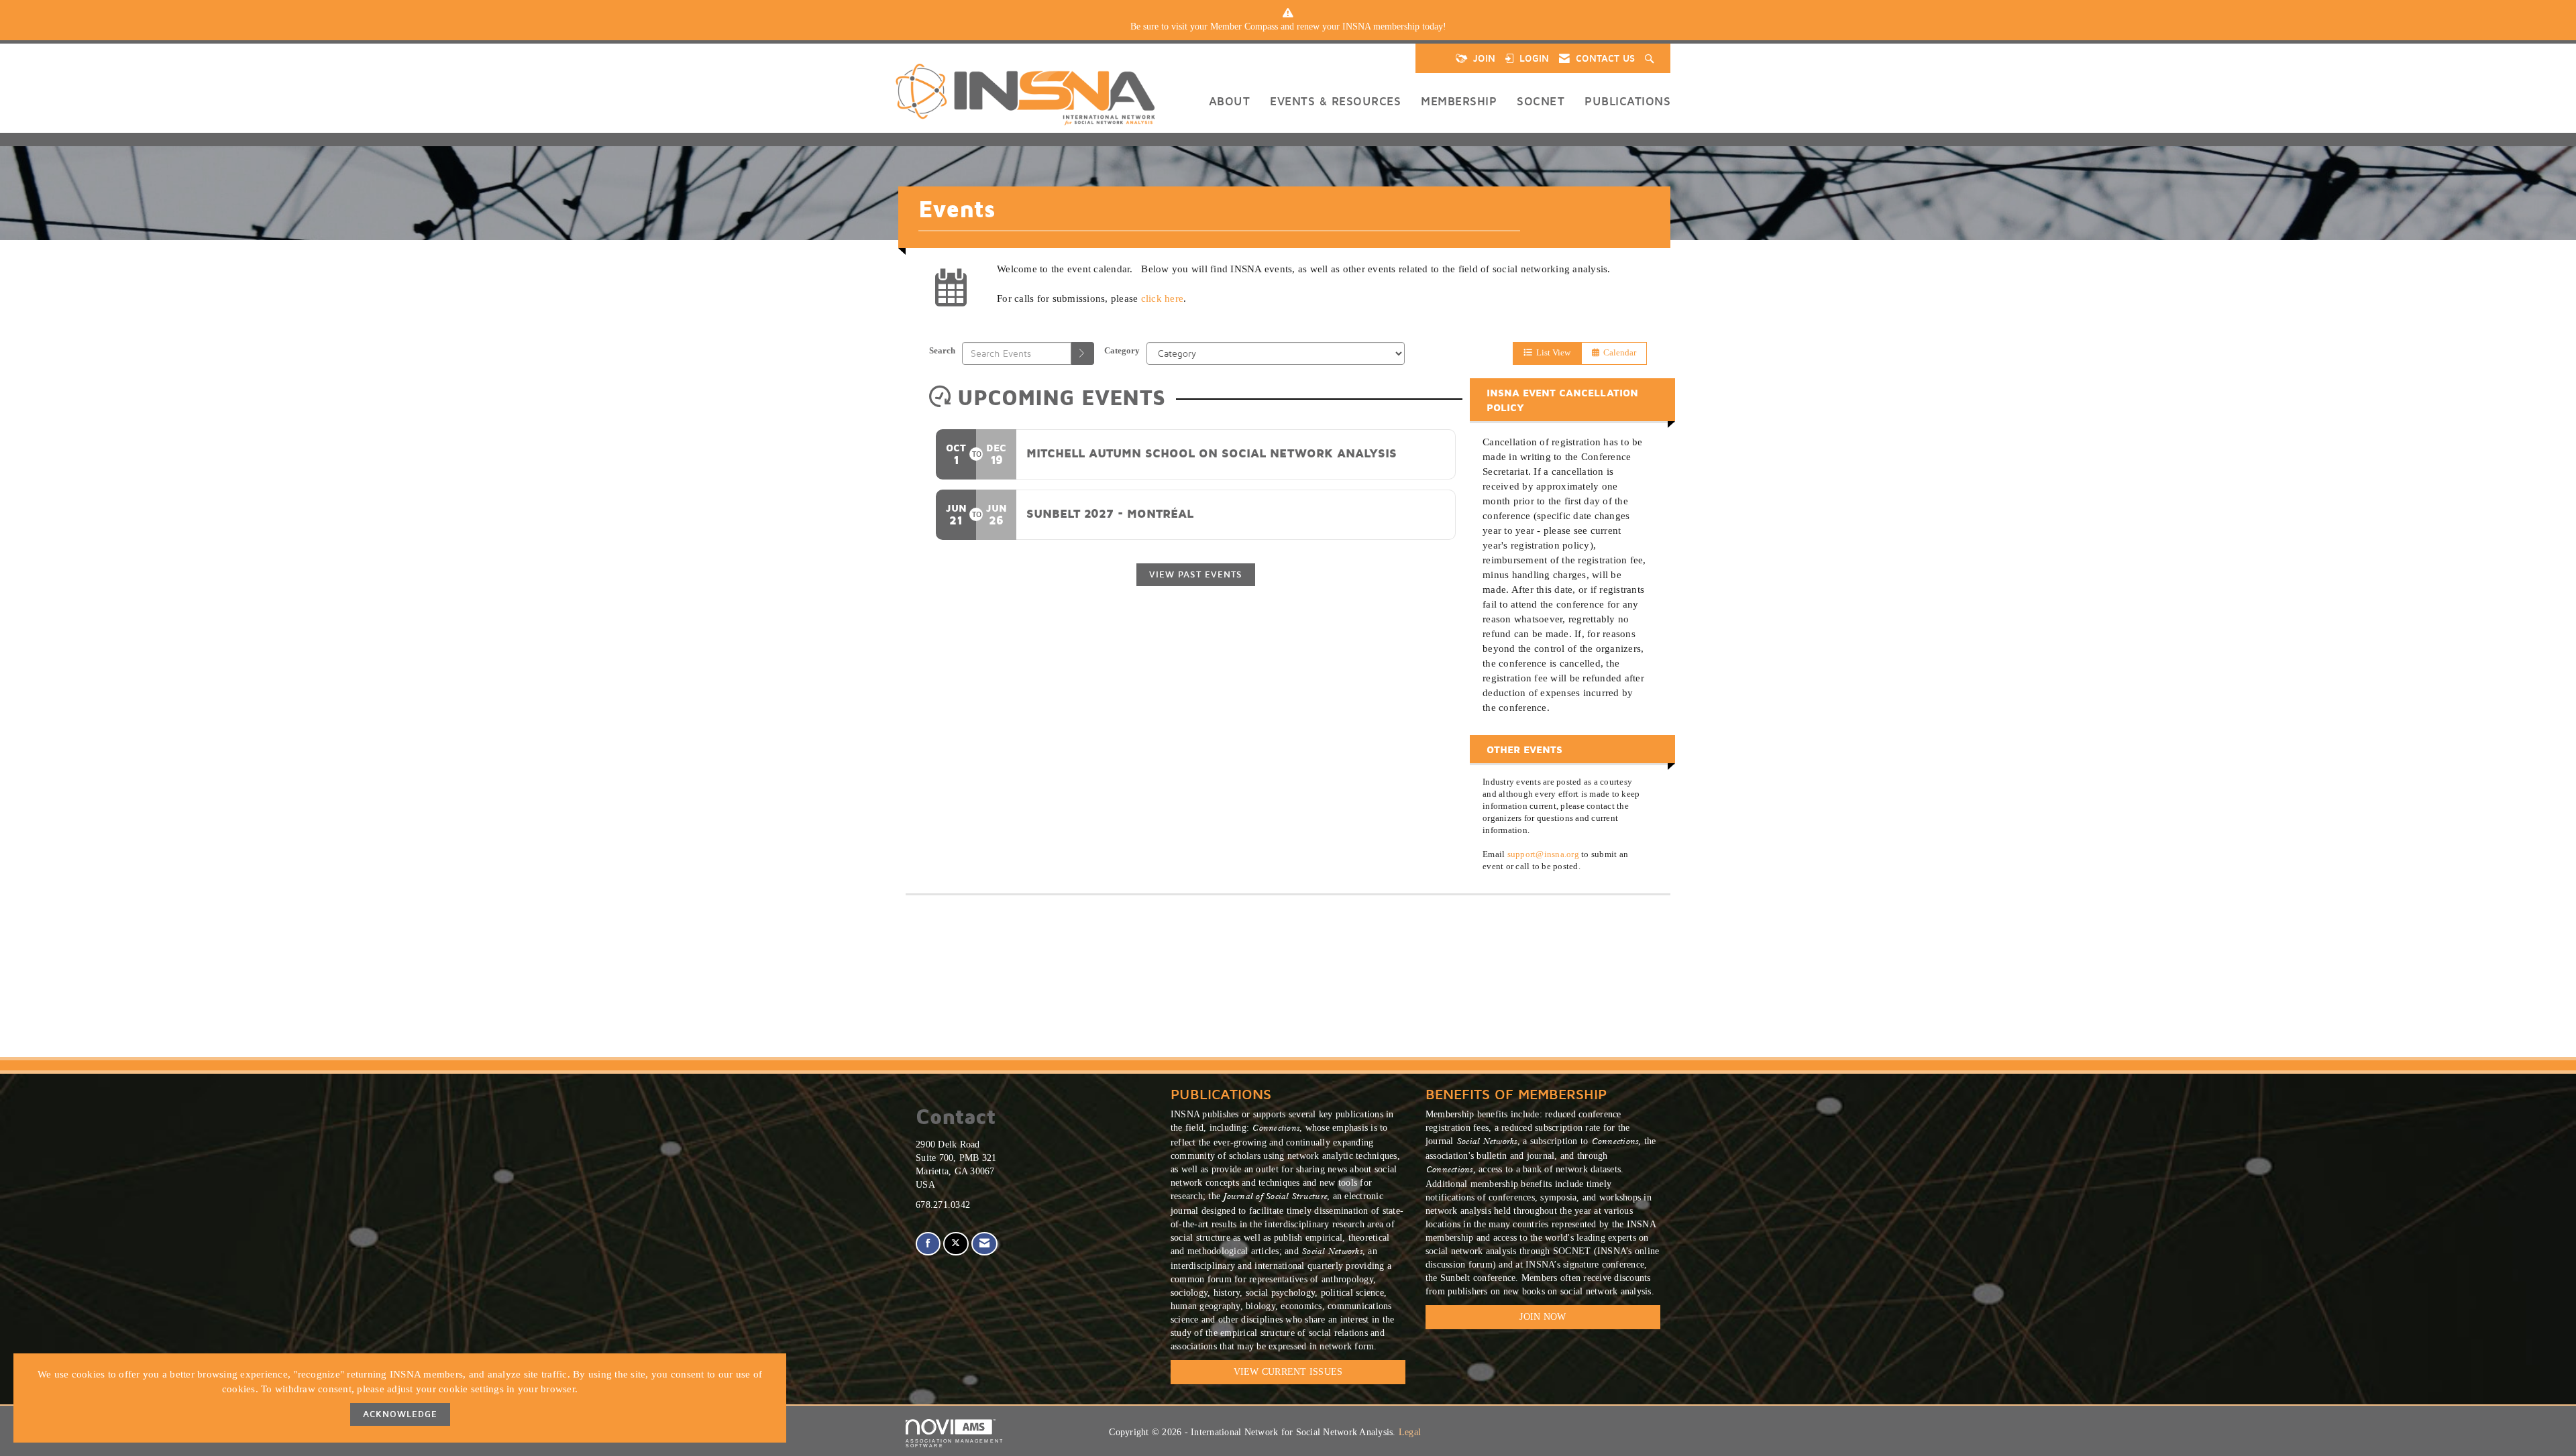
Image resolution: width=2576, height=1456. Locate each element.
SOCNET (1541, 101)
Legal (1410, 1432)
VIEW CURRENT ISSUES (1288, 1372)
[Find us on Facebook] (928, 1244)
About (1230, 101)
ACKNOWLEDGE (400, 1414)
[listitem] (1288, 27)
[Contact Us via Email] (984, 1244)
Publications (1627, 101)
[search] (1083, 353)
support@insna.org (1543, 854)
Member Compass (1244, 26)
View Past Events (1196, 574)
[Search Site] (1651, 58)
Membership (1459, 101)
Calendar (1618, 353)
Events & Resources (1335, 101)
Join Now (1543, 1317)
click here (1163, 298)
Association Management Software (955, 1443)
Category (1122, 351)
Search (942, 351)
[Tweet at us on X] (956, 1244)
